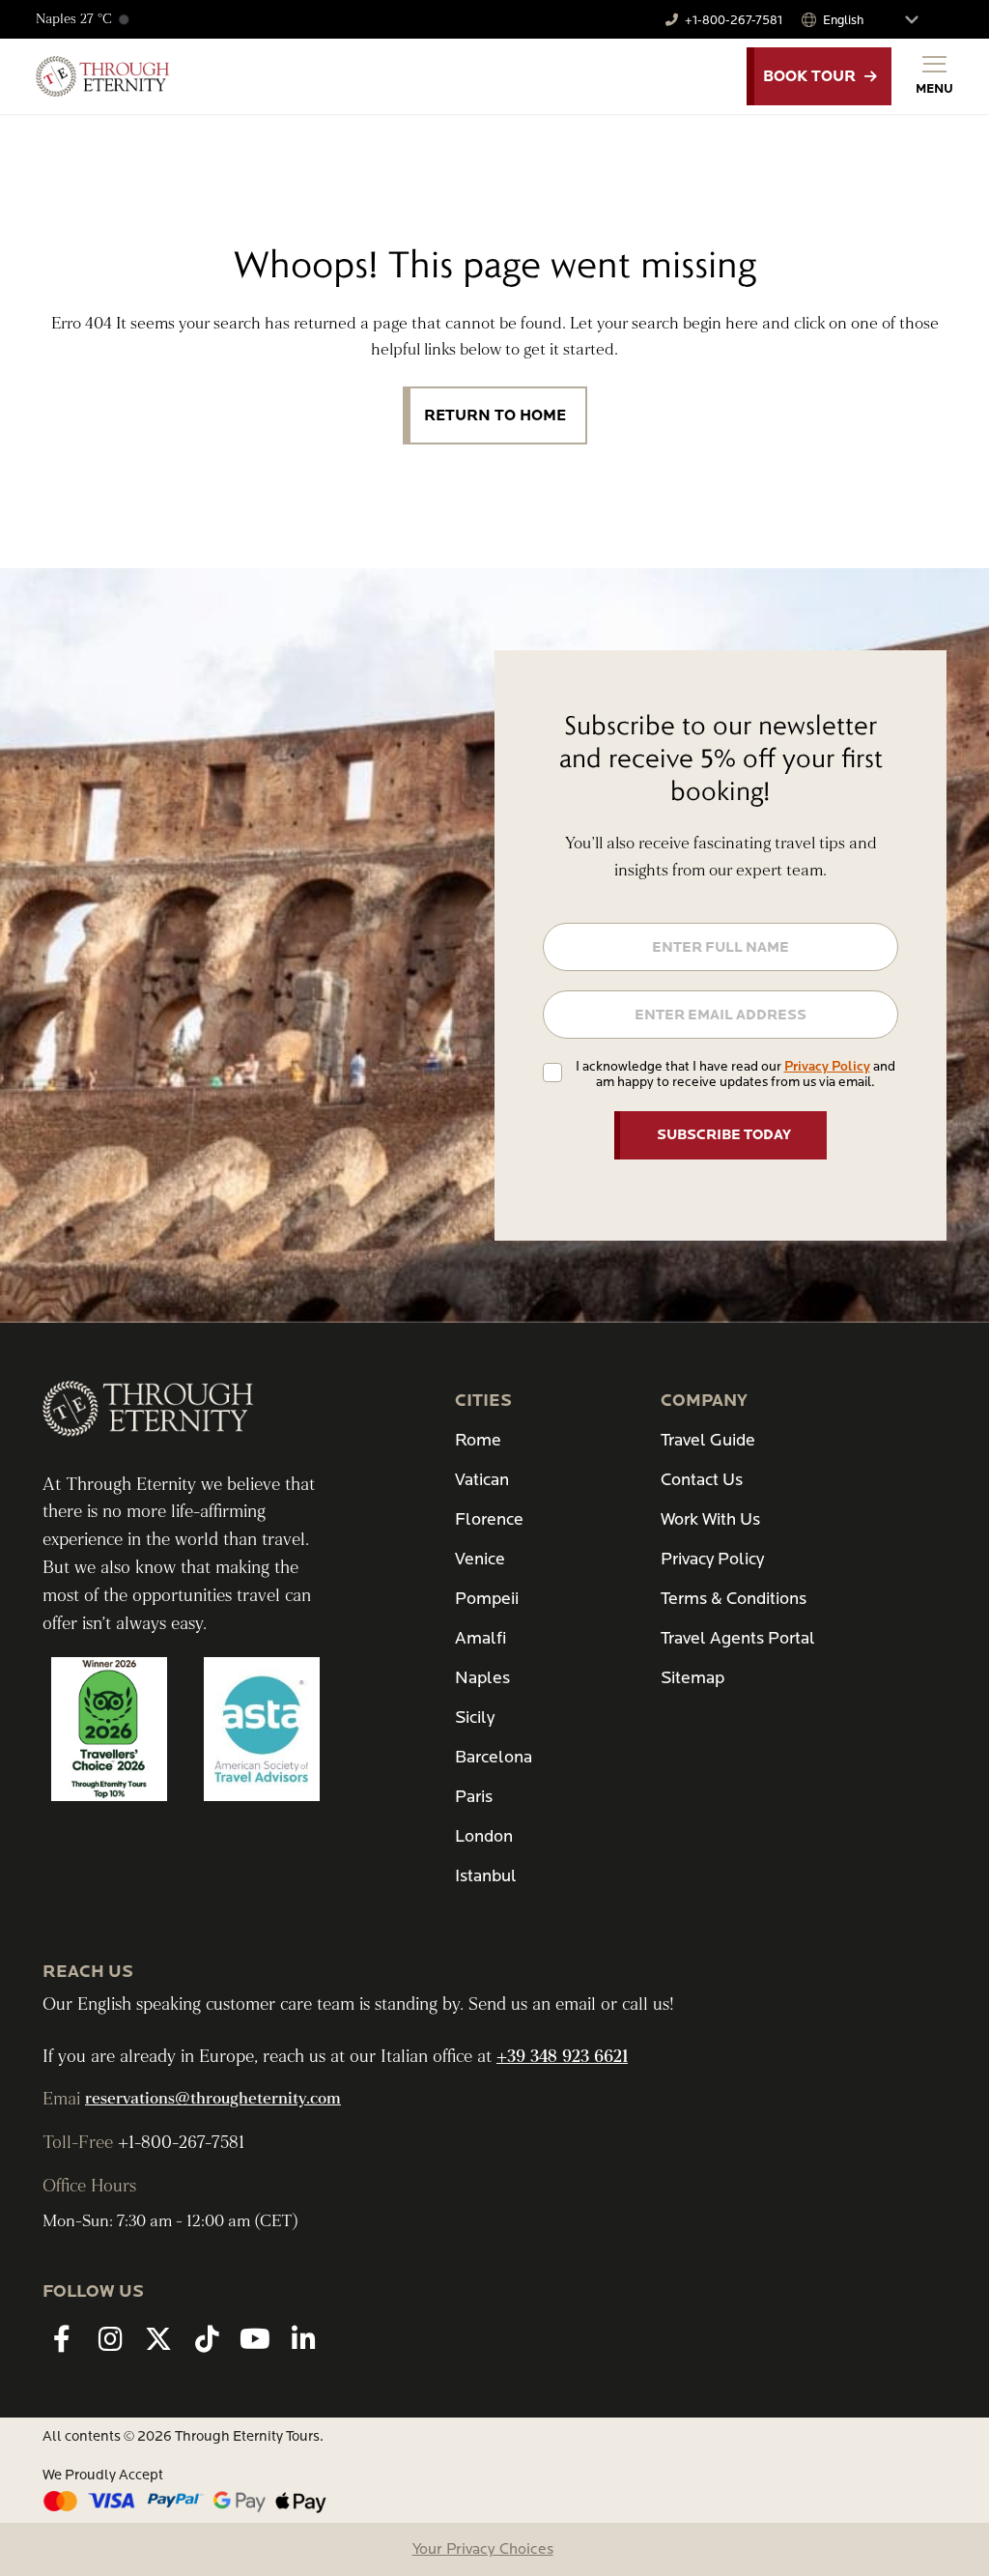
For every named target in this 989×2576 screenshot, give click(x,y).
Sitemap (692, 1678)
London (484, 1836)
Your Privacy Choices (483, 2549)
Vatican (482, 1480)
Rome (478, 1440)
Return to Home (495, 415)
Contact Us (702, 1480)
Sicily (475, 1717)
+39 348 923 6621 (562, 2057)
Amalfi (480, 1638)
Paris (474, 1797)
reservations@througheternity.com (213, 2099)
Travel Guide (708, 1440)
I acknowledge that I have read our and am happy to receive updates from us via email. (735, 1074)
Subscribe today (724, 1134)
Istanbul (486, 1876)
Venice (480, 1559)
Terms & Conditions (734, 1599)
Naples (482, 1678)
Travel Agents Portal (738, 1638)
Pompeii (487, 1599)
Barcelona (494, 1757)
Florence (489, 1519)
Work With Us (710, 1519)
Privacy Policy (827, 1066)
